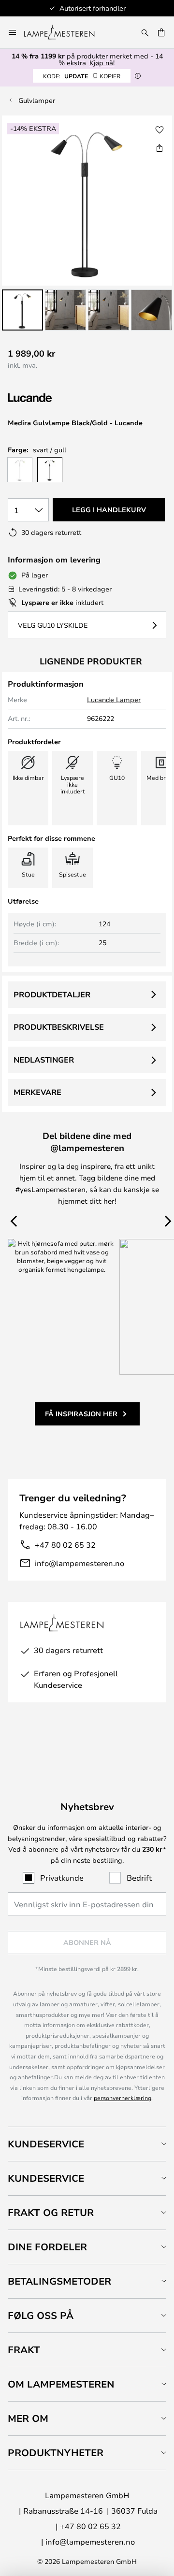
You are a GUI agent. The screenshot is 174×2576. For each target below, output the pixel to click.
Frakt (24, 2350)
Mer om (28, 2418)
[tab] (87, 2144)
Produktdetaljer (52, 994)
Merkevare (37, 1092)
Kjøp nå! (102, 63)
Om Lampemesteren (61, 2384)
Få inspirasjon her (81, 1414)
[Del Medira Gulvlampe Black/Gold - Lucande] (159, 148)
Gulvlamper (37, 100)
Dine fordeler (47, 2247)
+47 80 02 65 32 (65, 1545)
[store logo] (65, 32)
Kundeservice (46, 2144)
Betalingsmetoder (59, 2281)
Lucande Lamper (114, 699)
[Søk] (145, 32)
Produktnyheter (56, 2453)
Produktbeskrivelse (59, 1027)
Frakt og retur (51, 2212)
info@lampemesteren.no (80, 1563)
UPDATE (82, 76)
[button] (22, 310)
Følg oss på (41, 2315)
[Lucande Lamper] (59, 398)
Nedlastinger (44, 1060)
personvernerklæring (123, 2098)
